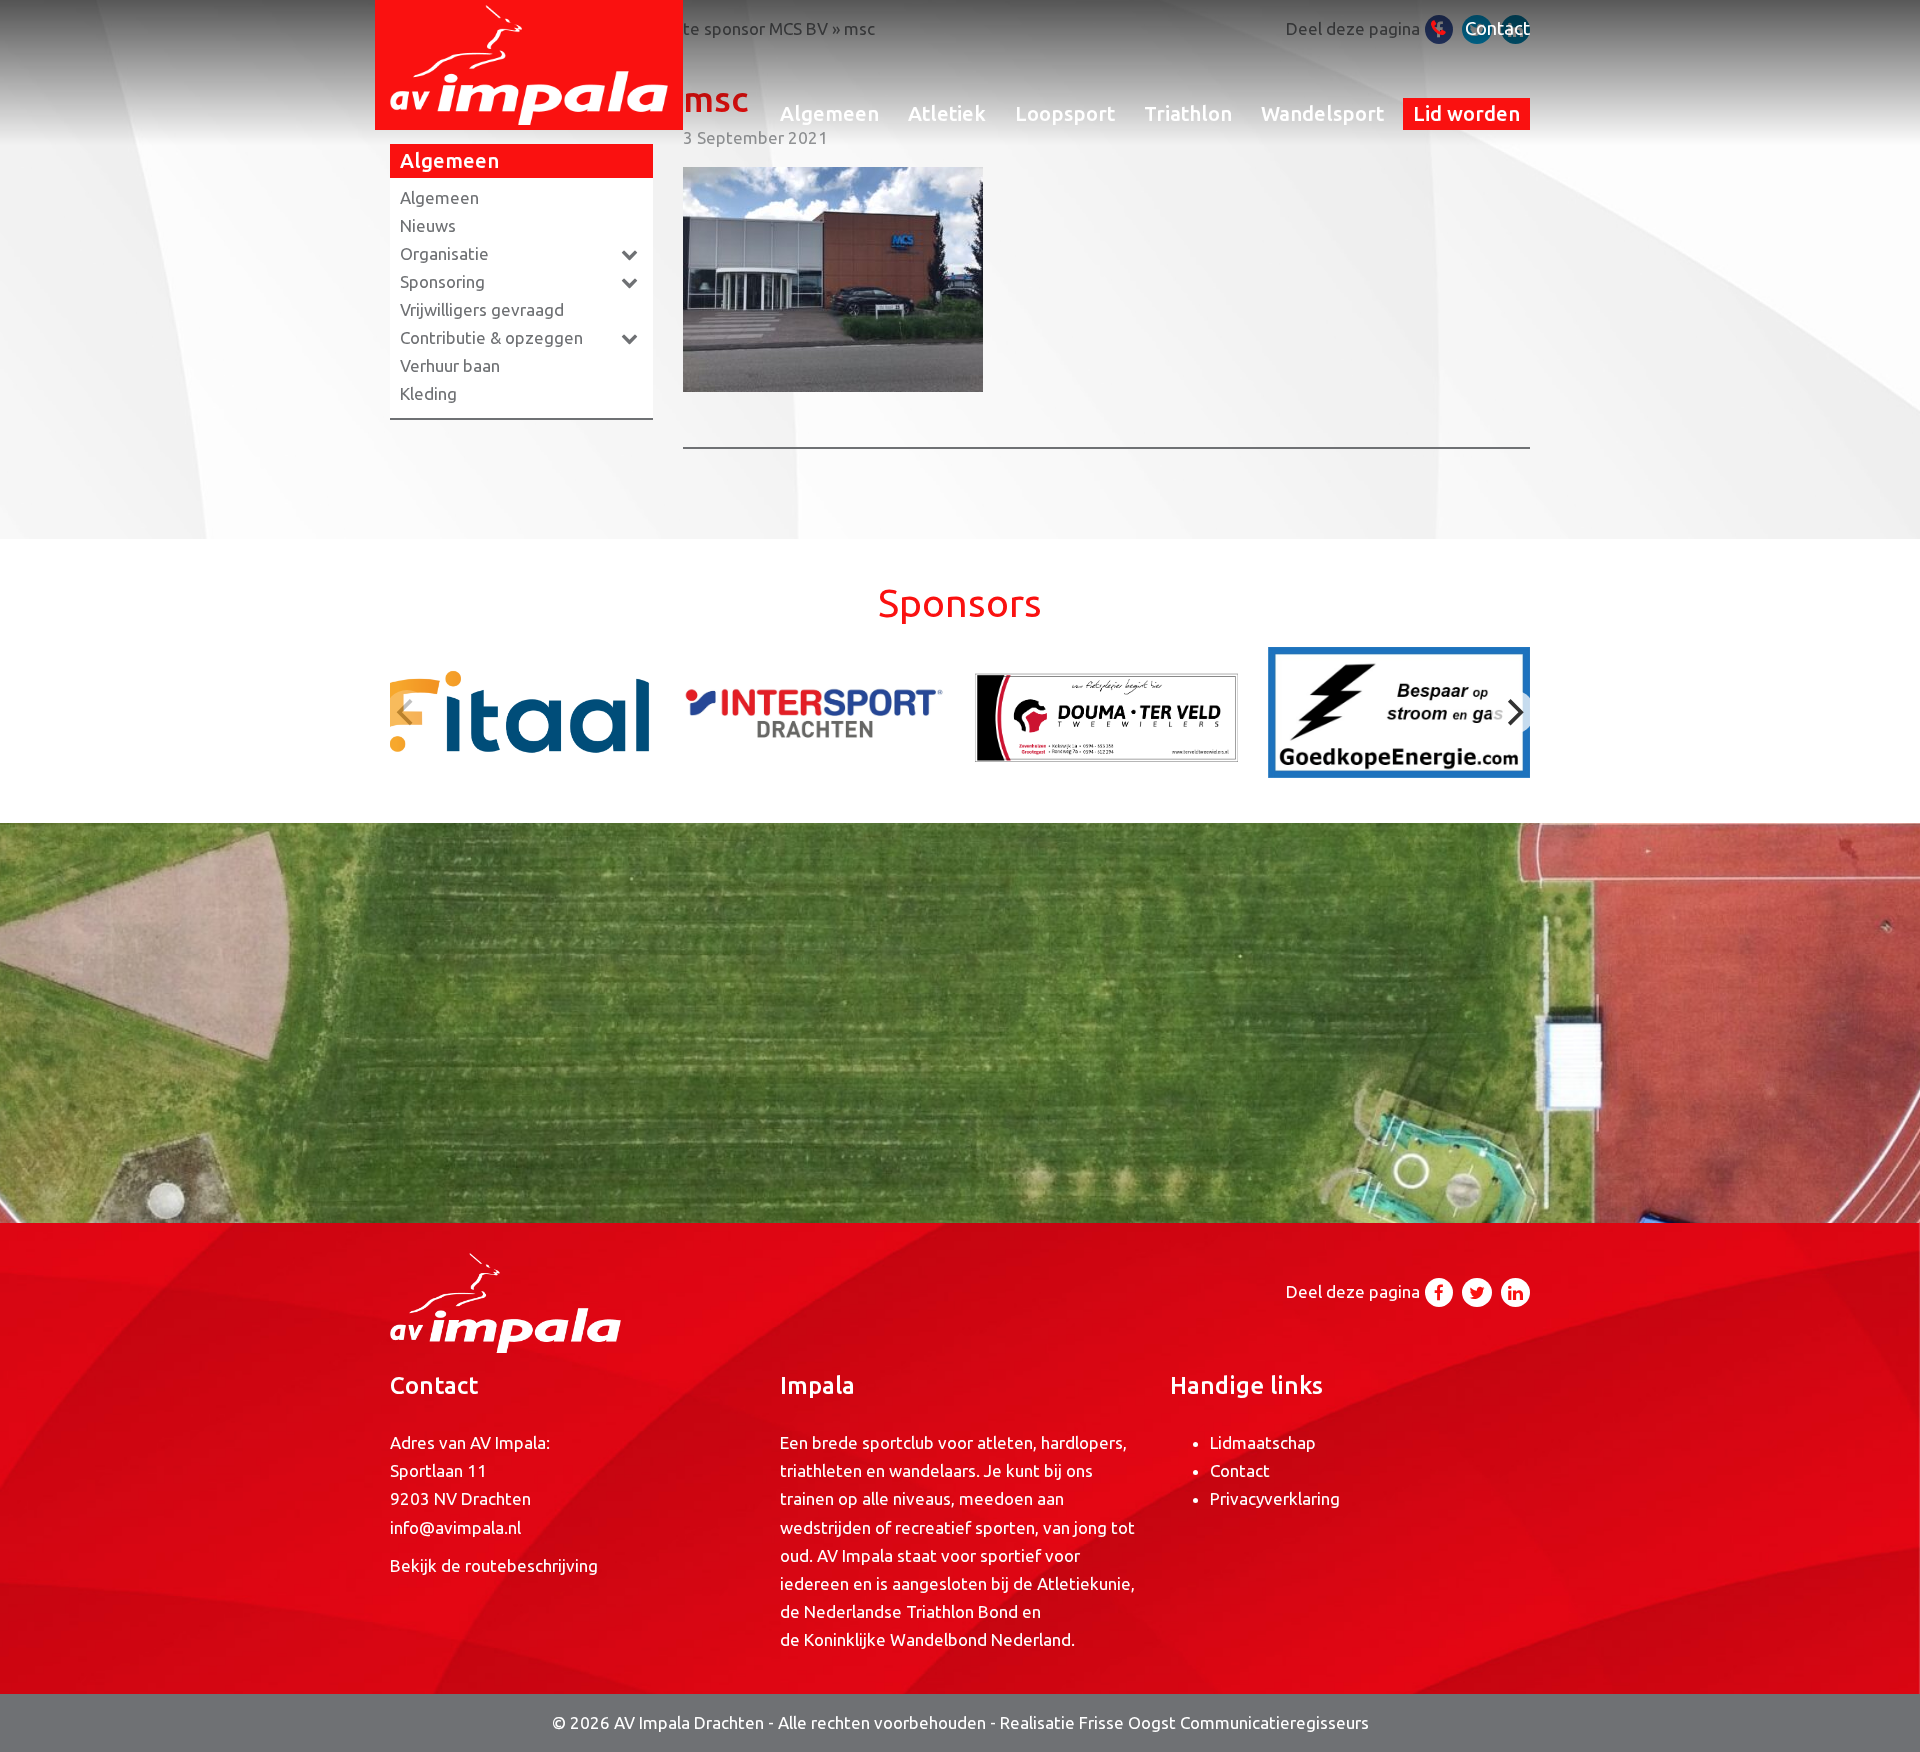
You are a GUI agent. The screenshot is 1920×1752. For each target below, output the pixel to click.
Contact (1497, 28)
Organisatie (444, 253)
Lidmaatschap (1263, 1442)
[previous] (407, 712)
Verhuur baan (450, 365)
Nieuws (428, 225)
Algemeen (829, 113)
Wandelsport (1322, 113)
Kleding (428, 393)
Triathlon (1188, 113)
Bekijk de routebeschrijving (494, 1565)
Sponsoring (442, 281)
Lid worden (1466, 113)
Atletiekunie (1084, 1583)
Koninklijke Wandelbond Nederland (937, 1639)
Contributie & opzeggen (491, 337)
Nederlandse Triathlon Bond (913, 1611)
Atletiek (947, 113)
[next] (1513, 712)
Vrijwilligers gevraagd (482, 309)
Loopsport (1065, 113)
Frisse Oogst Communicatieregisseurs (1224, 1722)
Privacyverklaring (1275, 1498)
